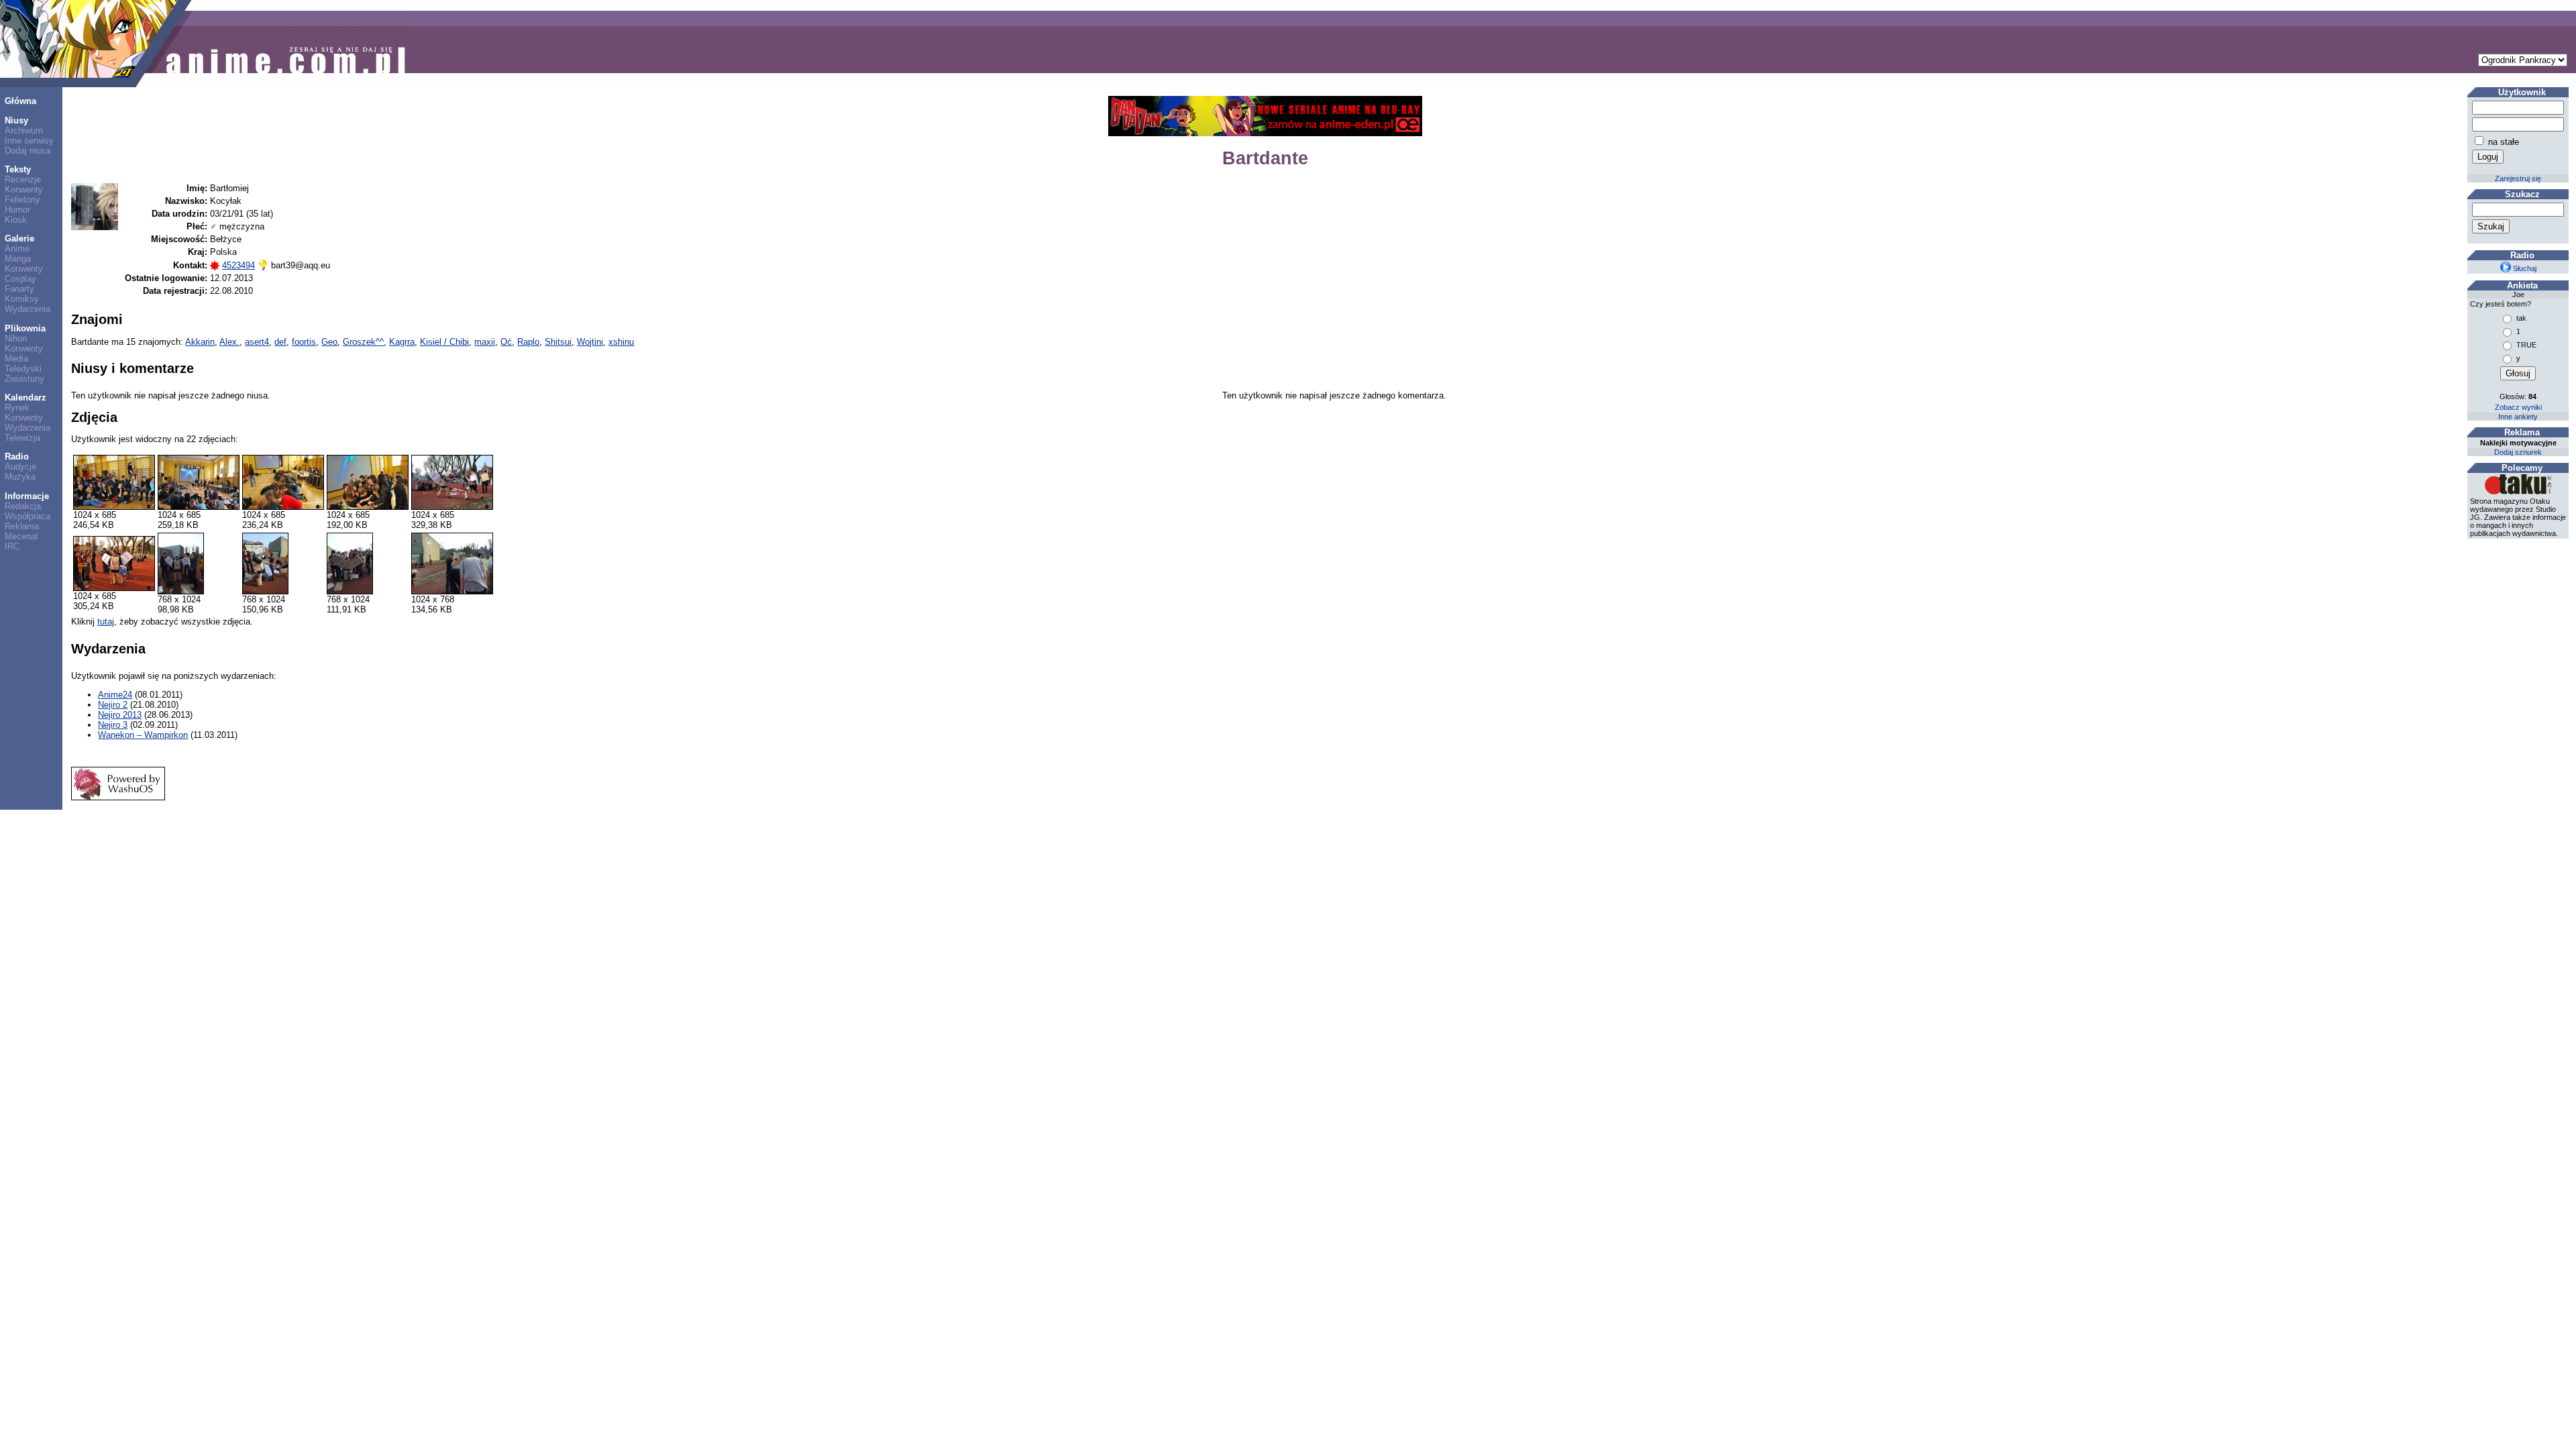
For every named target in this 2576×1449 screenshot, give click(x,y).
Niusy (16, 120)
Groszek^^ (363, 342)
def (280, 342)
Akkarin (200, 342)
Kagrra (402, 342)
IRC (12, 546)
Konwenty (24, 190)
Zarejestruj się (2518, 178)
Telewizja (22, 438)
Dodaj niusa (28, 151)
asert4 (257, 342)
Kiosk (16, 220)
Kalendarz (25, 397)
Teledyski (23, 369)
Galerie (19, 238)
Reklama (22, 526)
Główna (20, 101)
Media (16, 359)
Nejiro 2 (113, 705)
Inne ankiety (2518, 417)
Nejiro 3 (113, 725)
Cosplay (20, 279)
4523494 (238, 265)
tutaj (106, 622)
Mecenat (21, 536)
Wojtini (590, 342)
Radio (17, 457)
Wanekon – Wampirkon (143, 735)
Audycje (20, 467)
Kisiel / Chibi (444, 342)
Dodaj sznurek (2518, 452)
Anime (17, 249)
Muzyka (20, 477)
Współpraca (28, 516)
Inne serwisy (29, 141)
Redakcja (23, 506)
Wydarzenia (28, 309)
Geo (329, 342)
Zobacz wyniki (2518, 407)
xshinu (621, 342)
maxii (485, 342)
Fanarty (19, 289)
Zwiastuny (24, 379)
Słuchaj (2524, 268)
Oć (506, 342)
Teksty (18, 169)
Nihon (16, 338)
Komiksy (22, 299)
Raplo (528, 342)
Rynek (17, 408)
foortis (304, 342)
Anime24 (115, 695)
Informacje (27, 496)
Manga (18, 259)
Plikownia (25, 328)
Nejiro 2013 (120, 715)
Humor (17, 210)
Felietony (22, 200)
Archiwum (24, 130)
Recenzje (23, 179)
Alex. (229, 342)
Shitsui (558, 342)
